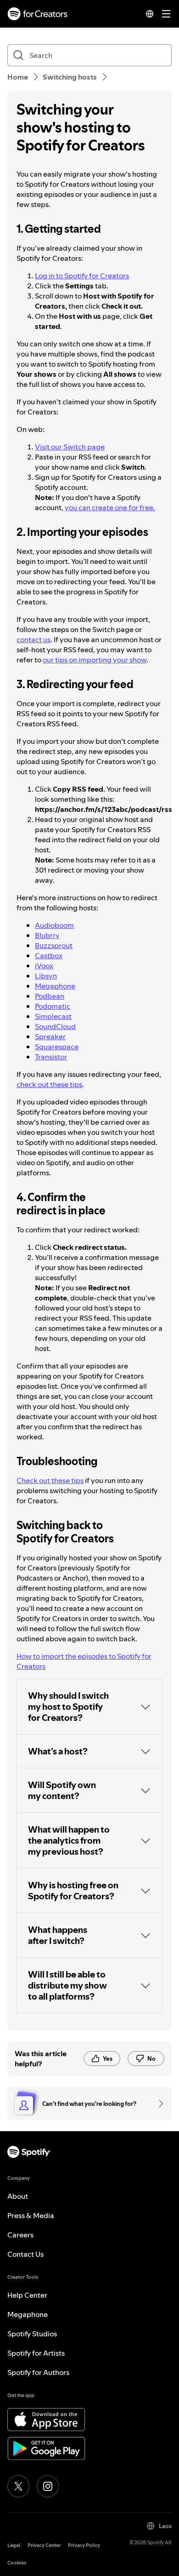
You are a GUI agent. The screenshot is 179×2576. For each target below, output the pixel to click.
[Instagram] (48, 2486)
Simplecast (53, 1016)
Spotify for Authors (38, 2372)
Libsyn (46, 976)
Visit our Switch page (70, 447)
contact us (34, 639)
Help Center (27, 2295)
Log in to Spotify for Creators (82, 276)
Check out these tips (50, 1480)
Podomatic (53, 1006)
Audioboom (54, 925)
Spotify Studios (32, 2334)
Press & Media (31, 2215)
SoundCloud (55, 1026)
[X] (18, 2486)
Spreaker (50, 1036)
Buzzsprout (54, 945)
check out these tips (49, 1084)
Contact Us (25, 2254)
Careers (20, 2235)
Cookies (17, 2563)
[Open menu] (166, 14)
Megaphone (55, 986)
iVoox (44, 966)
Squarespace (57, 1046)
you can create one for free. (110, 507)
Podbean (50, 996)
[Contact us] (158, 2104)
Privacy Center (44, 2545)
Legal (14, 2545)
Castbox (49, 955)
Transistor (51, 1057)
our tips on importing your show (95, 660)
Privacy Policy (84, 2545)
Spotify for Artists (36, 2353)
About (18, 2196)
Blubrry (47, 935)
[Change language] (150, 14)
